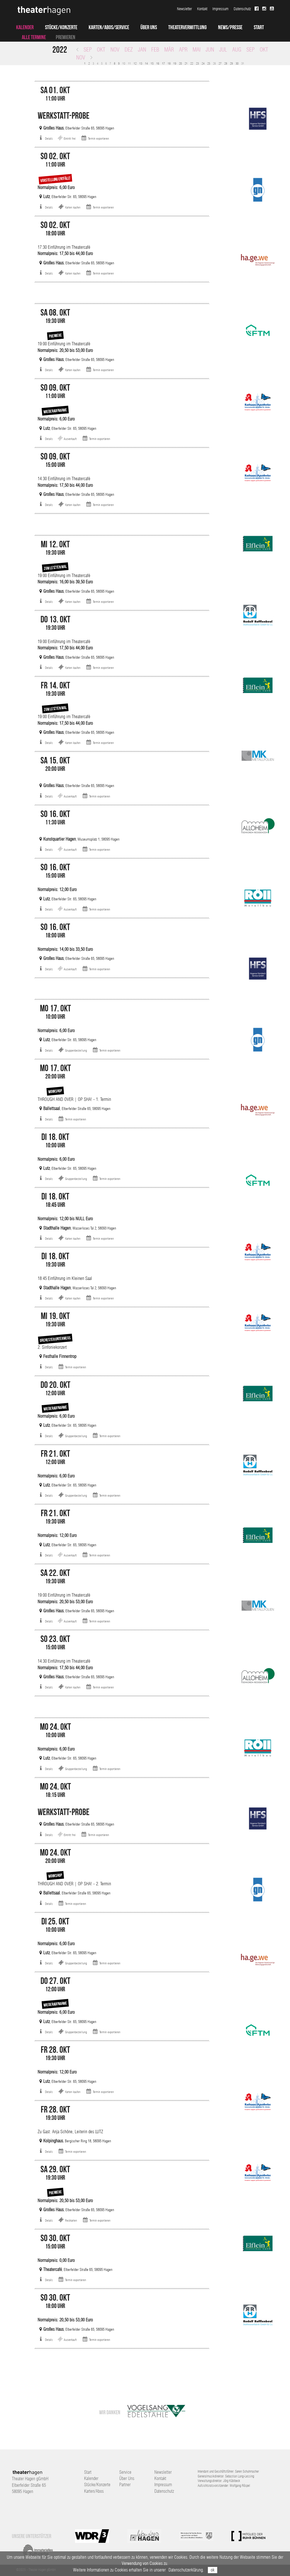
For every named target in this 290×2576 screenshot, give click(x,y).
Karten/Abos (94, 2491)
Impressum (220, 9)
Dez (129, 50)
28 (226, 63)
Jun (210, 50)
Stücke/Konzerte (61, 27)
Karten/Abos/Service (109, 27)
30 (237, 63)
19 (175, 63)
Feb (155, 50)
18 (169, 63)
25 (209, 63)
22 (192, 63)
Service (125, 2472)
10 (124, 63)
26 (214, 63)
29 (231, 63)
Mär (169, 50)
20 (180, 63)
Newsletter (185, 9)
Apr (183, 50)
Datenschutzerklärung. (186, 2570)
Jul (223, 50)
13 (141, 63)
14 (146, 63)
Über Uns (149, 27)
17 (163, 63)
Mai (197, 50)
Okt (101, 50)
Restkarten (71, 2220)
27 (220, 63)
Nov (115, 50)
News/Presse (230, 27)
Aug (237, 50)
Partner (125, 2485)
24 (203, 63)
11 (129, 63)
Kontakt (202, 9)
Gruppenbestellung (76, 1050)
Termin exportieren (98, 139)
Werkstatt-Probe (64, 115)
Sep (88, 50)
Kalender (25, 27)
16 (158, 63)
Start (259, 27)
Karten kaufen (73, 207)
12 (135, 63)
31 (243, 63)
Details (49, 139)
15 (152, 63)
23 (197, 63)
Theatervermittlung (187, 27)
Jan (142, 50)
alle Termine (34, 37)
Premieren (66, 37)
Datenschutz (242, 9)
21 (186, 63)
